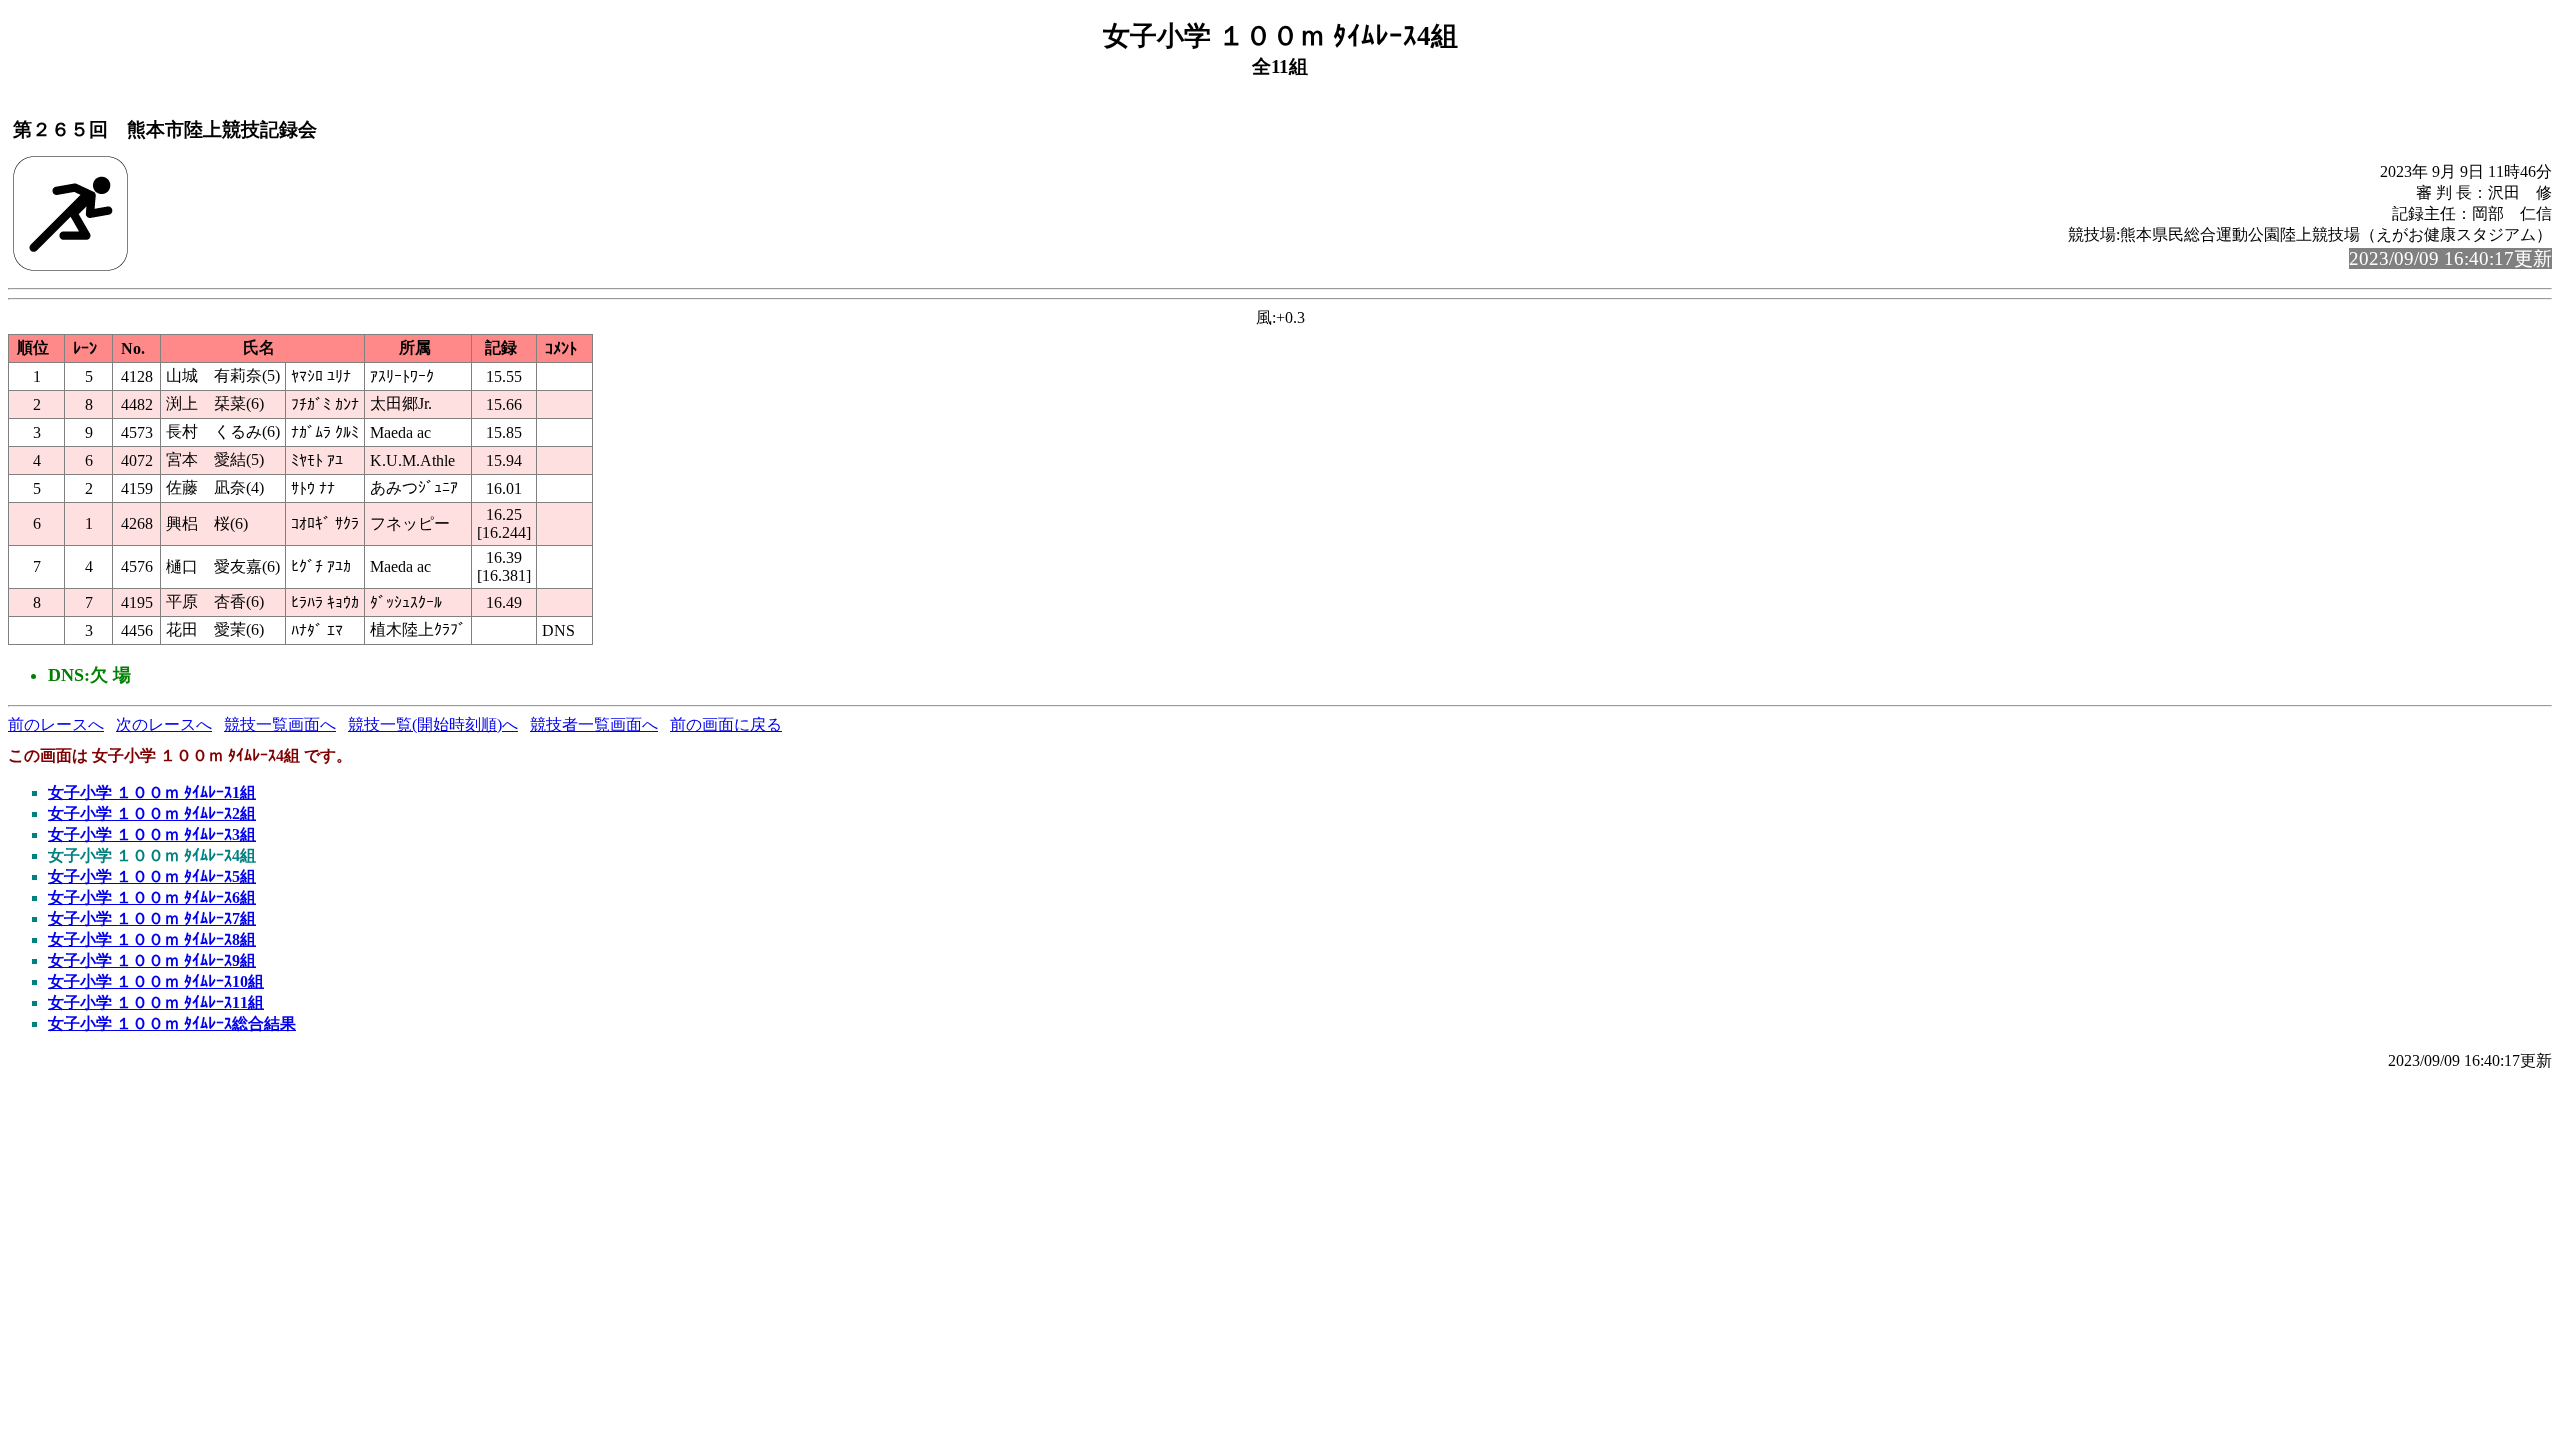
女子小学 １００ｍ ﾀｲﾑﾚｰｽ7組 (152, 918)
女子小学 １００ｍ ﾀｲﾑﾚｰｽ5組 (152, 876)
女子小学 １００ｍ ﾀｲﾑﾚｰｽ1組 (152, 792)
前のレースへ (56, 724)
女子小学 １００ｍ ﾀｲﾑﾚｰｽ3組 (152, 834)
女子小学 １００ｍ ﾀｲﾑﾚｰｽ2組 (152, 813)
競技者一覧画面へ (594, 724)
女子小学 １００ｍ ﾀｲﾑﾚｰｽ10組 (156, 981)
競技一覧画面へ (280, 724)
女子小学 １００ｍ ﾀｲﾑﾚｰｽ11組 (156, 1002)
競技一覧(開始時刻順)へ (433, 724)
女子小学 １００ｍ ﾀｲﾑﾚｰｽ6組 (152, 897)
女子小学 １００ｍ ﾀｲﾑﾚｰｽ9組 (152, 960)
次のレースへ (164, 724)
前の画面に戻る (726, 724)
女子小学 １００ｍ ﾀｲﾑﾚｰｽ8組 (152, 939)
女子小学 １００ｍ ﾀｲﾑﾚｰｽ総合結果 (172, 1023)
